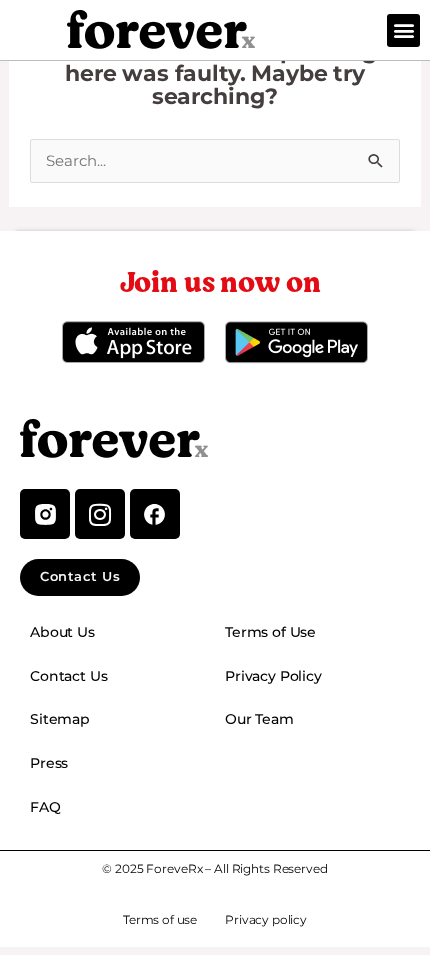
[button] (403, 30)
